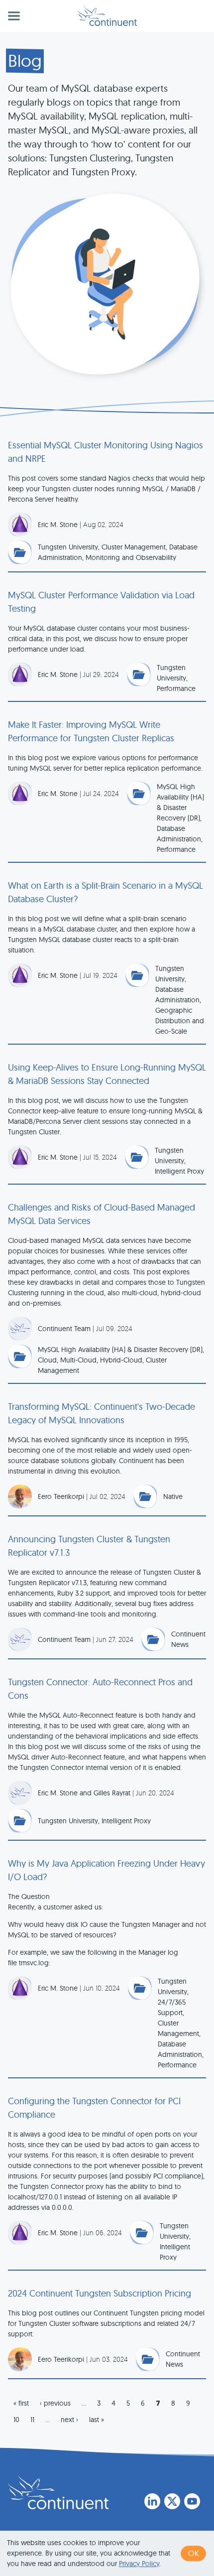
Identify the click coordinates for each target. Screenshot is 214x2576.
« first (21, 2403)
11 (32, 2420)
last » (97, 2420)
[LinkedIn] (152, 2501)
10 (16, 2420)
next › (69, 2420)
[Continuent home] (107, 16)
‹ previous (55, 2403)
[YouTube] (192, 2501)
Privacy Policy (139, 2564)
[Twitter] (172, 2501)
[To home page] (58, 2492)
